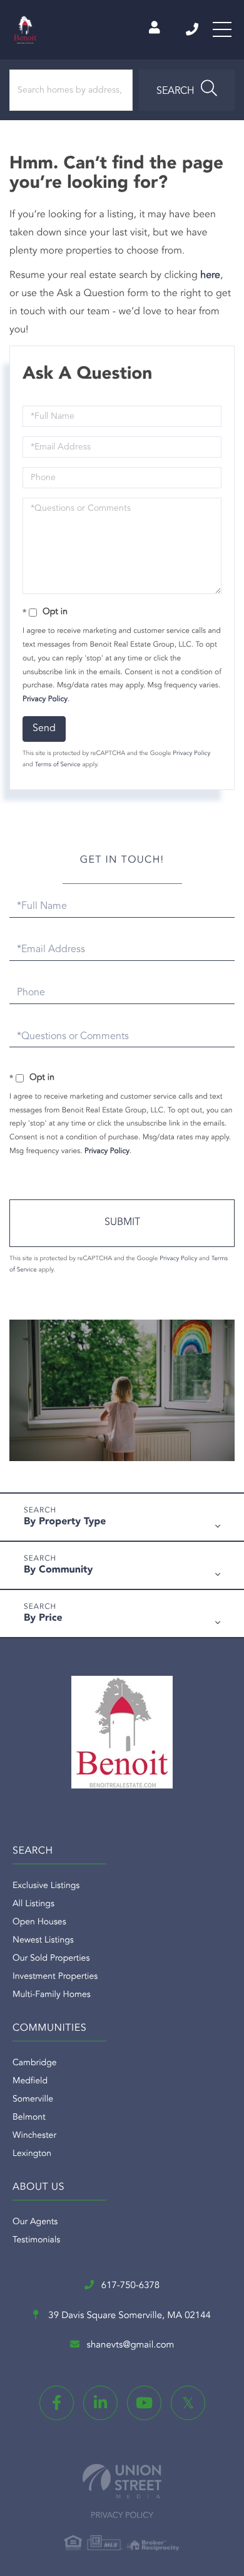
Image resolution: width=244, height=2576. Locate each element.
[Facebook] (57, 2403)
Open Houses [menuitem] (39, 1922)
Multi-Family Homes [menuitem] (52, 1995)
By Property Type (65, 1522)
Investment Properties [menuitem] (55, 1977)
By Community (58, 1570)
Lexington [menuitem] (32, 2154)
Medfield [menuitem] (30, 2081)
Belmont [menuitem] (29, 2118)
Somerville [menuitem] (33, 2100)
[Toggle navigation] (222, 29)
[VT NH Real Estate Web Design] (122, 2481)
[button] (187, 90)
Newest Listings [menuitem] (43, 1941)
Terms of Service (58, 765)
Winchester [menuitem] (34, 2136)
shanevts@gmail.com (131, 2345)
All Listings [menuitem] (33, 1904)
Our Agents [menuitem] (35, 2222)
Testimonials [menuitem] (36, 2240)
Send (44, 729)
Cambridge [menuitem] (35, 2063)
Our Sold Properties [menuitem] (51, 1959)
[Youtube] (144, 2403)
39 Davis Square (128, 2316)
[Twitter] (188, 2403)
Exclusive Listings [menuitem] (46, 1886)
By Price (43, 1618)
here (210, 275)
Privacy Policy (45, 699)
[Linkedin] (100, 2403)
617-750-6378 (193, 29)
